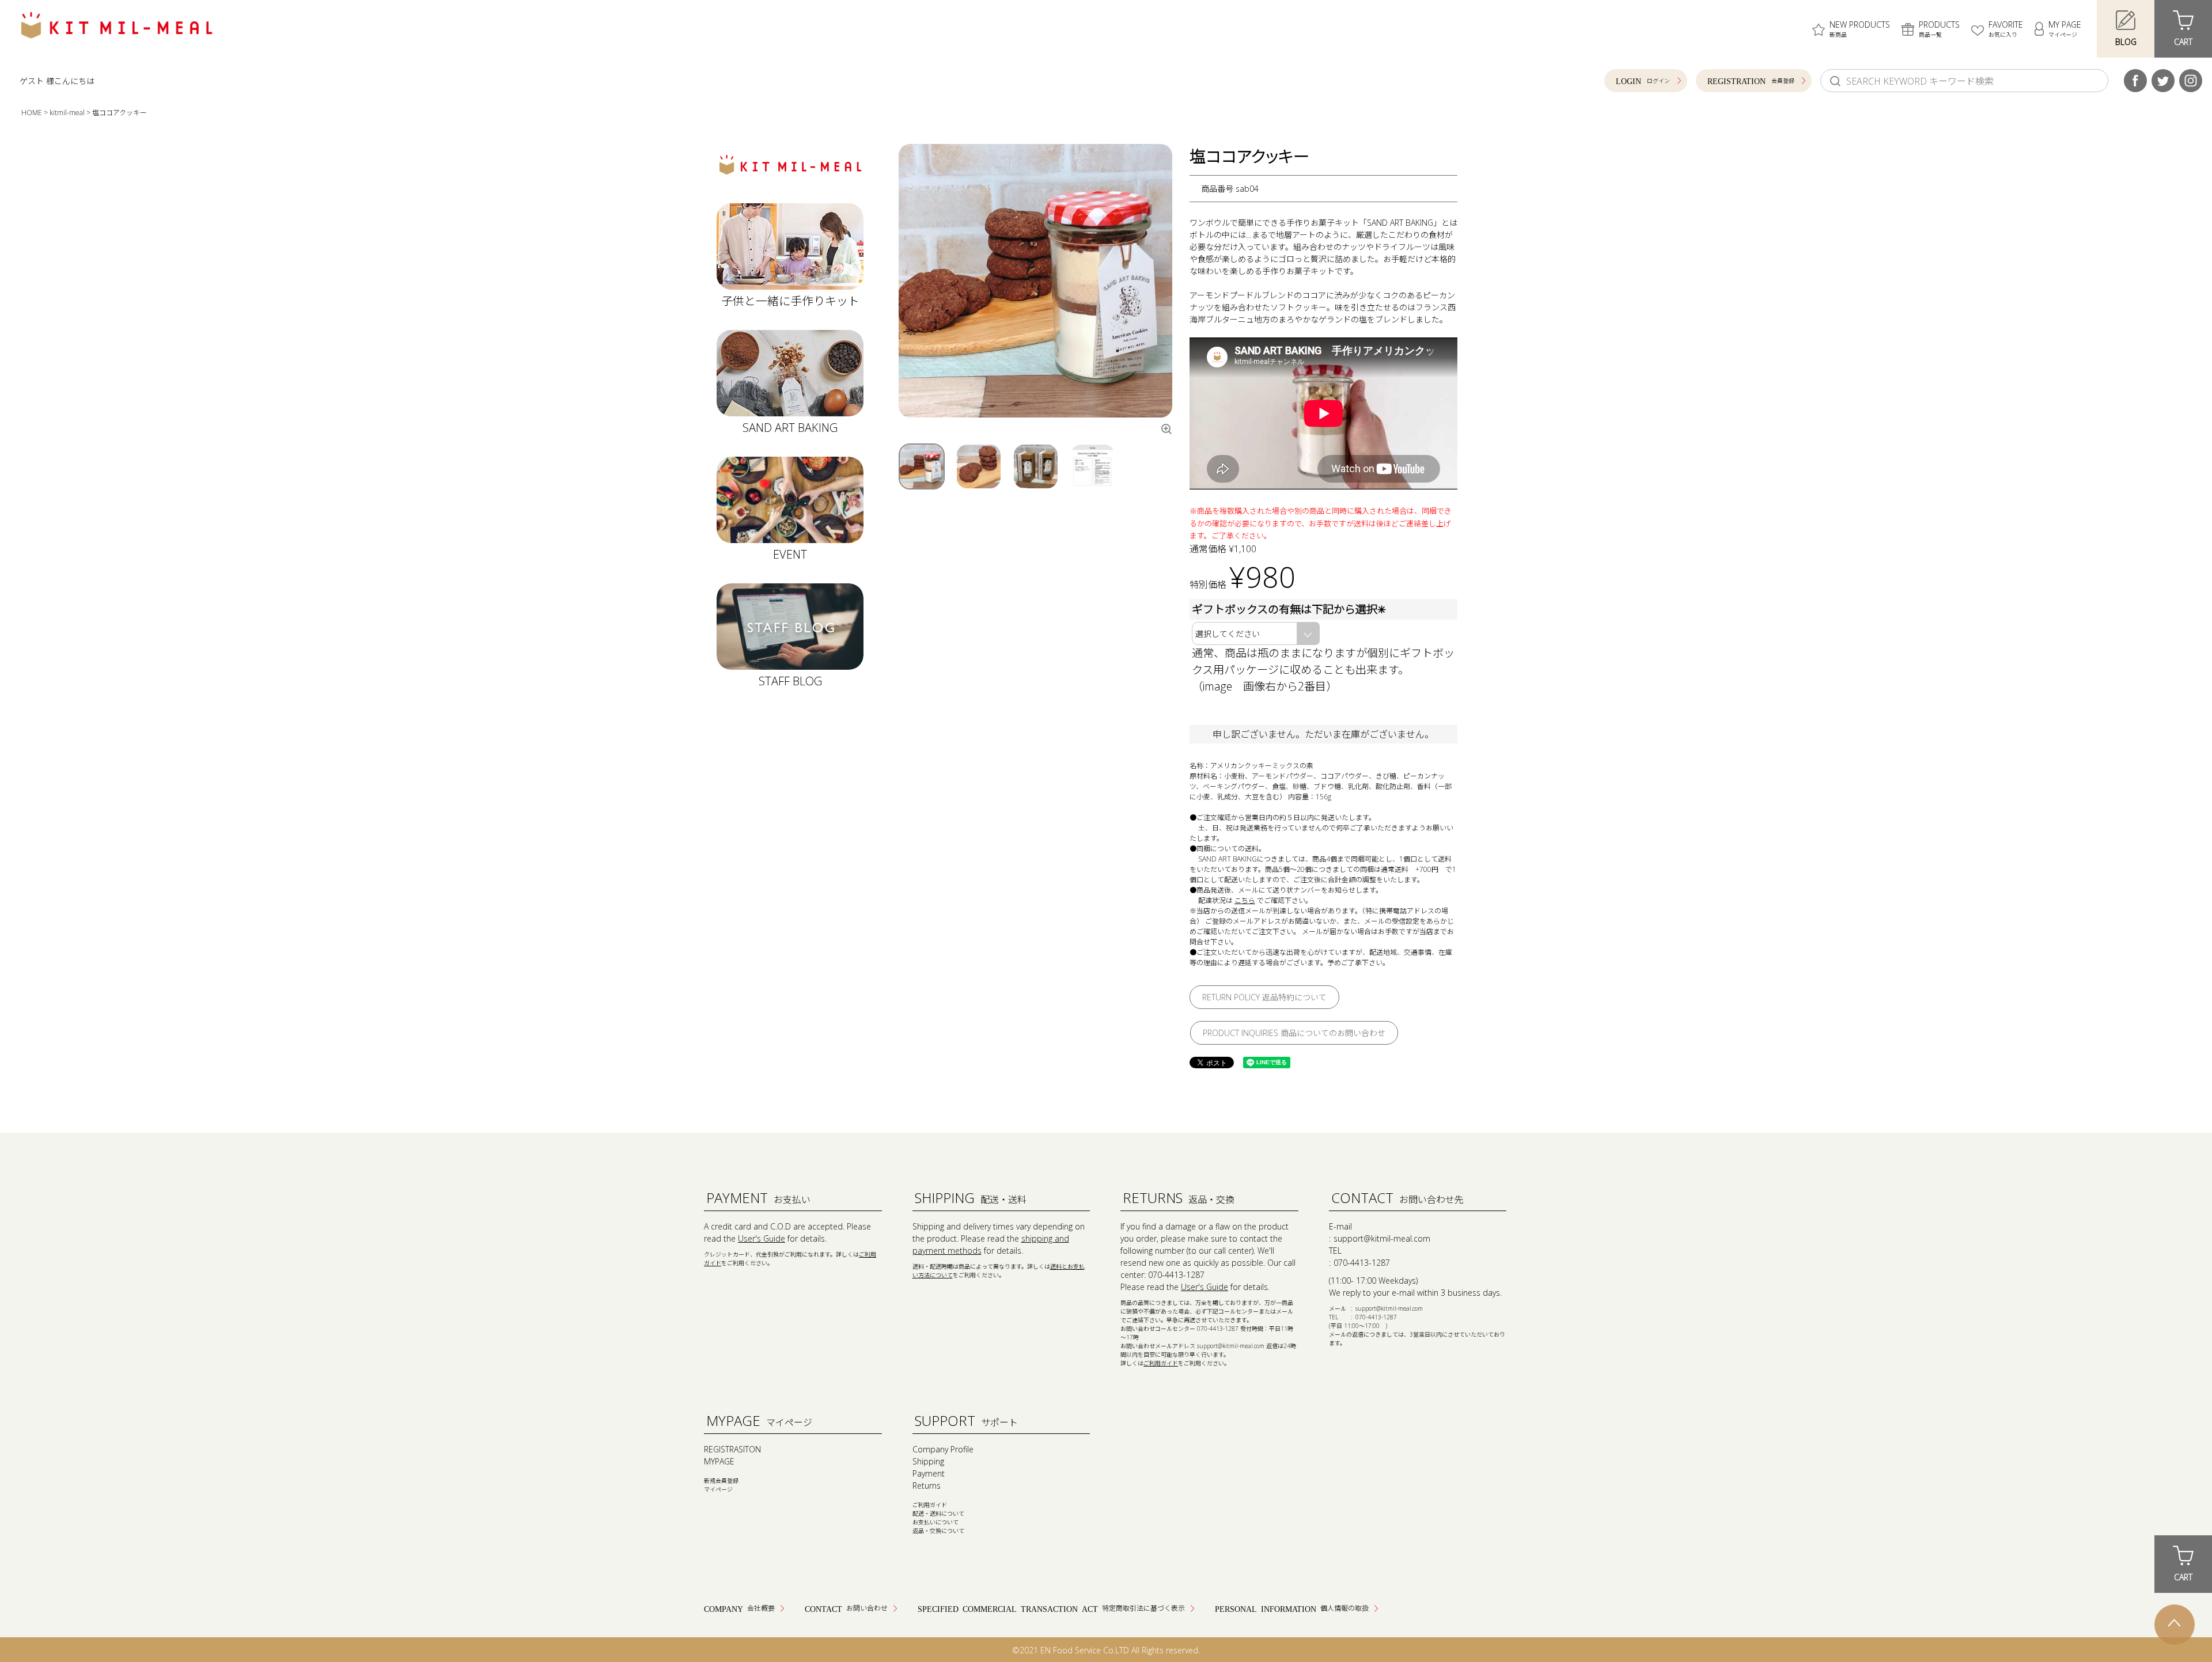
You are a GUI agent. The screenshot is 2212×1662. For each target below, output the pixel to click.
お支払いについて (935, 1522)
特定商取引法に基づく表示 (1143, 1608)
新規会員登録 (721, 1481)
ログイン (1658, 81)
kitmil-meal (67, 113)
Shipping (928, 1461)
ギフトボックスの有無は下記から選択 (1290, 609)
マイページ (759, 1420)
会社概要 (761, 1608)
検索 (1835, 81)
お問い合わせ (867, 1608)
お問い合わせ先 (1397, 1198)
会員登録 (1783, 81)
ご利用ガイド (1161, 1363)
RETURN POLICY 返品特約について (1264, 997)
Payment (929, 1473)
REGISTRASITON (732, 1449)
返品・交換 (1179, 1198)
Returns (927, 1485)
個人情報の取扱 (1344, 1608)
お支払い (758, 1198)
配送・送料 (971, 1198)
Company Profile (943, 1449)
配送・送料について (938, 1513)
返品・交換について (938, 1531)
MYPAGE (719, 1461)
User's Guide (762, 1238)
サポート (966, 1420)
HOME (32, 113)
